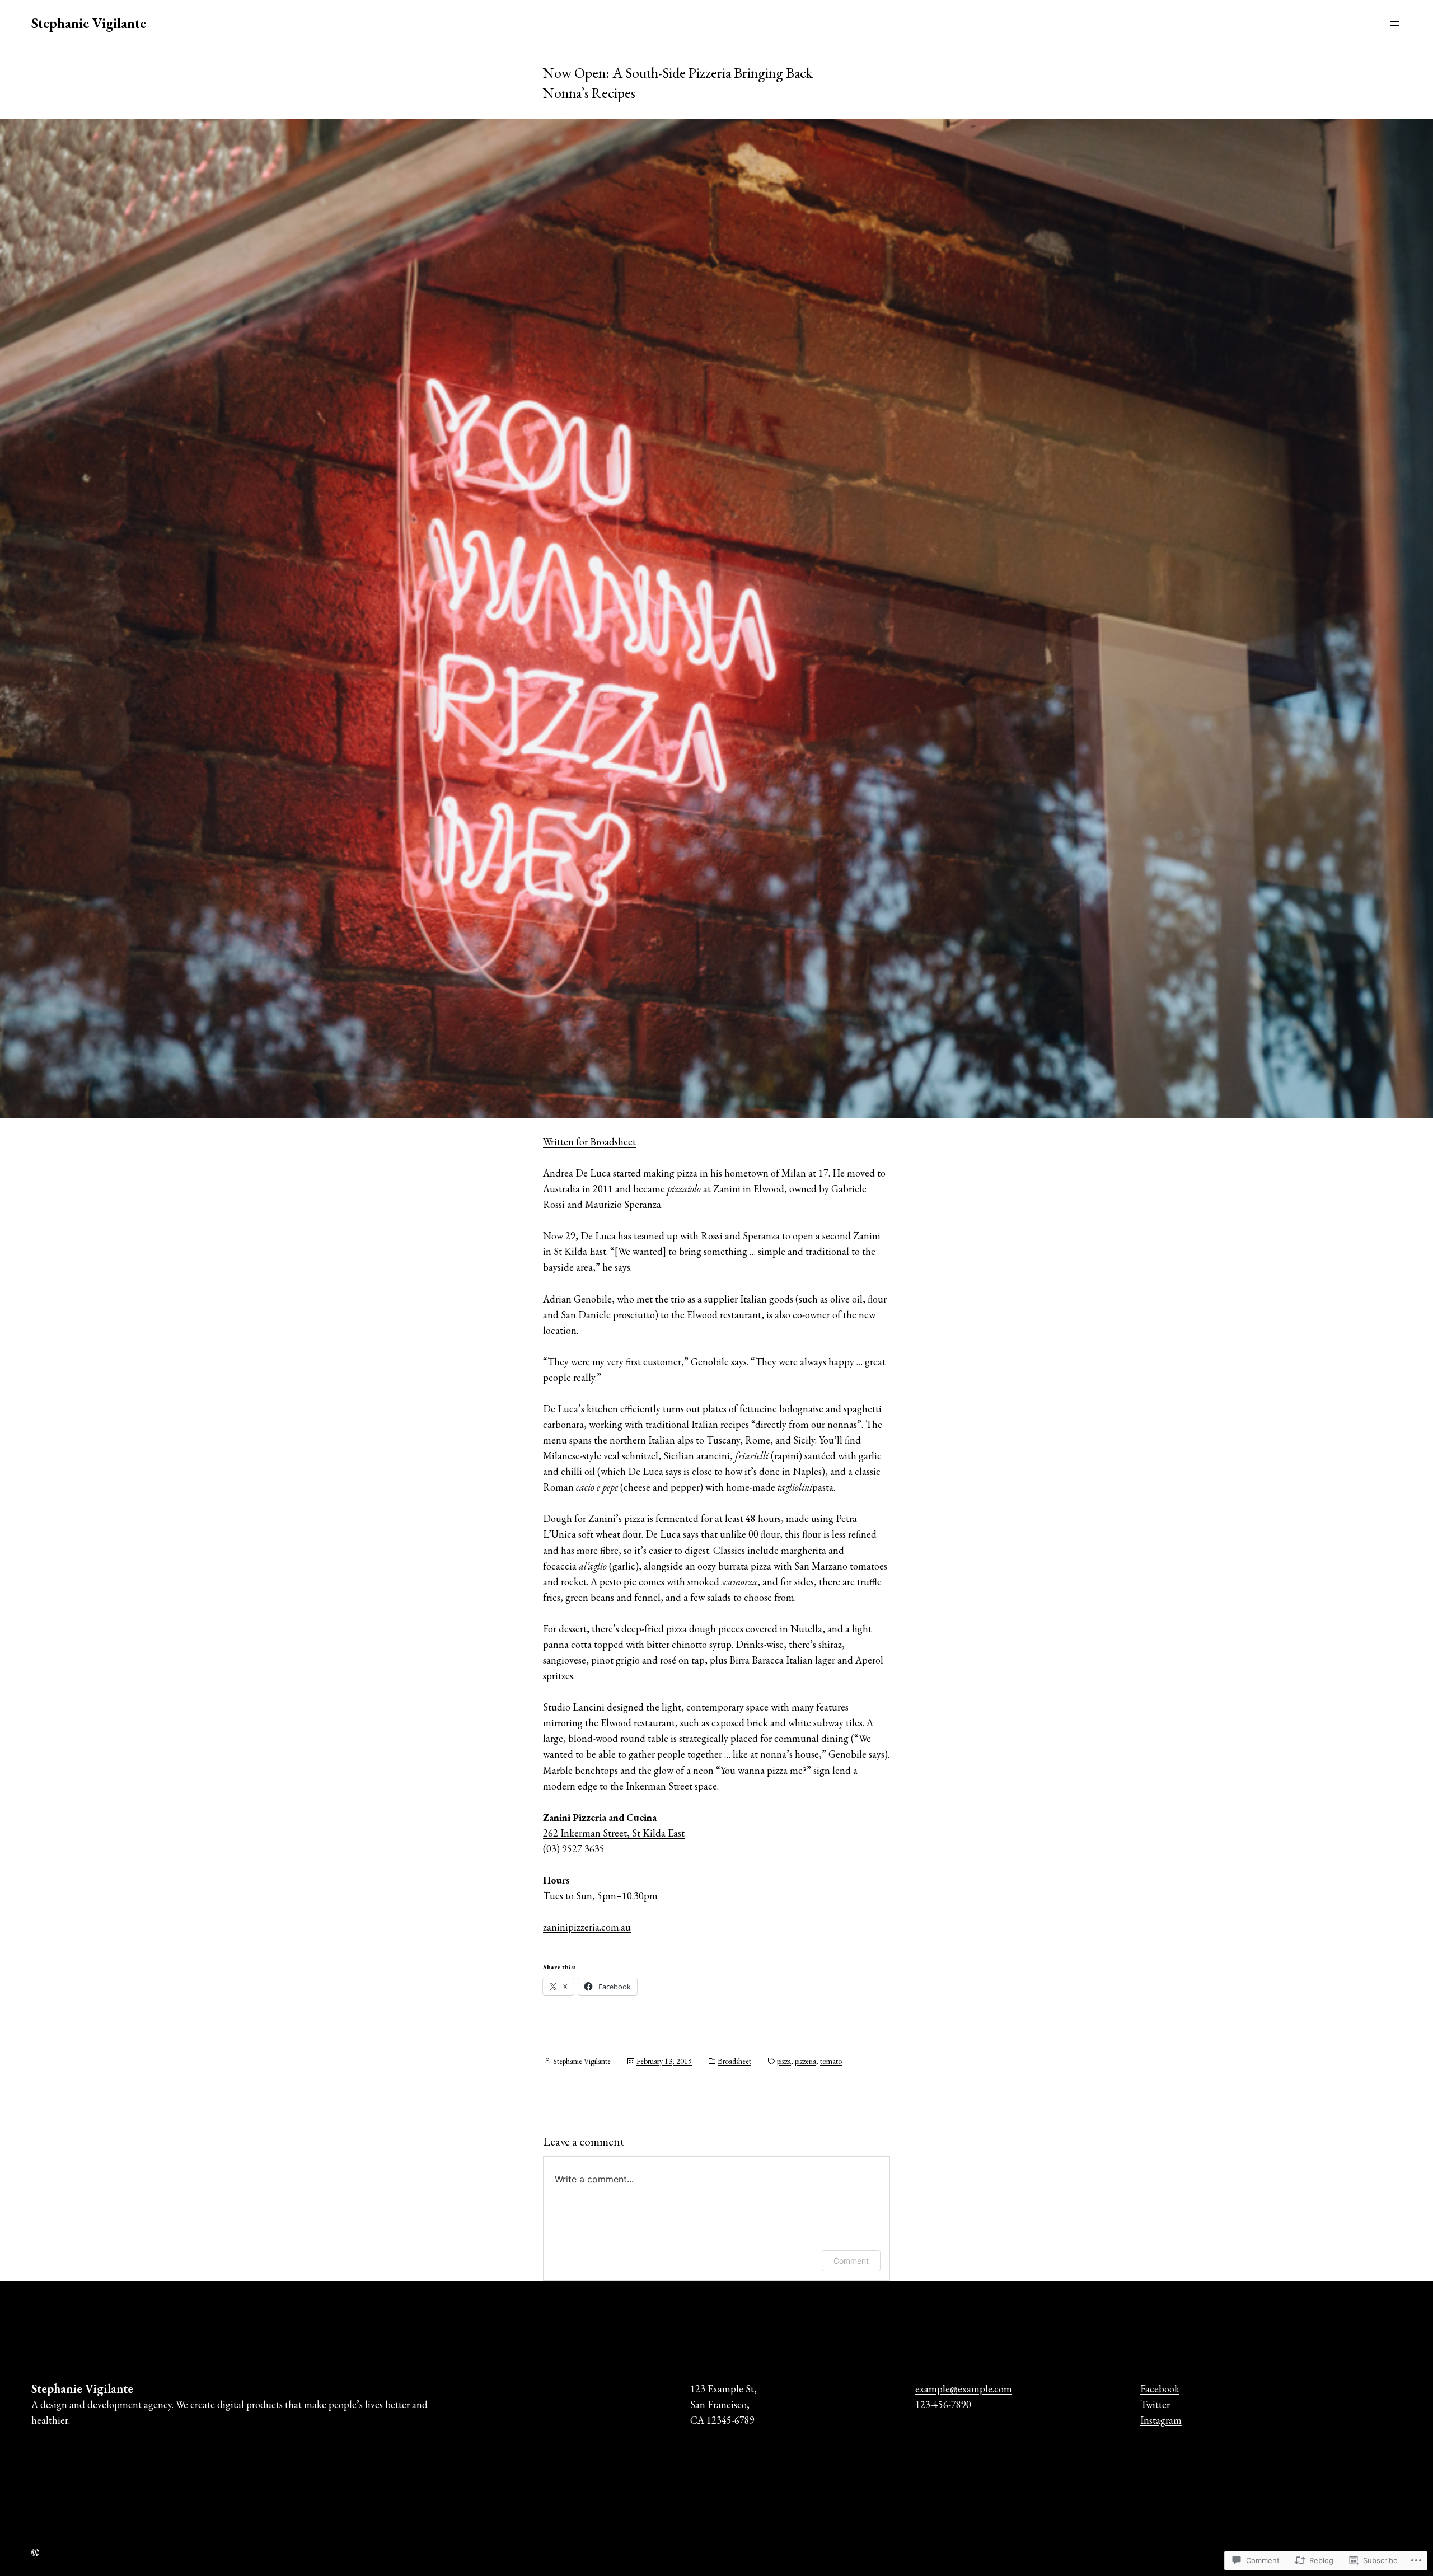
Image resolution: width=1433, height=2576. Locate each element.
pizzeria (806, 2061)
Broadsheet (734, 2061)
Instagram (1161, 2420)
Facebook (1160, 2389)
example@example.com (964, 2389)
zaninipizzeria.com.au (587, 1927)
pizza (784, 2061)
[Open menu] (1395, 24)
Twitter (1155, 2404)
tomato (831, 2061)
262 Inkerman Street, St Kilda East (614, 1833)
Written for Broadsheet (589, 1142)
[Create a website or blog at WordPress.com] (35, 2552)
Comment (851, 2261)
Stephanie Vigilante (89, 23)
